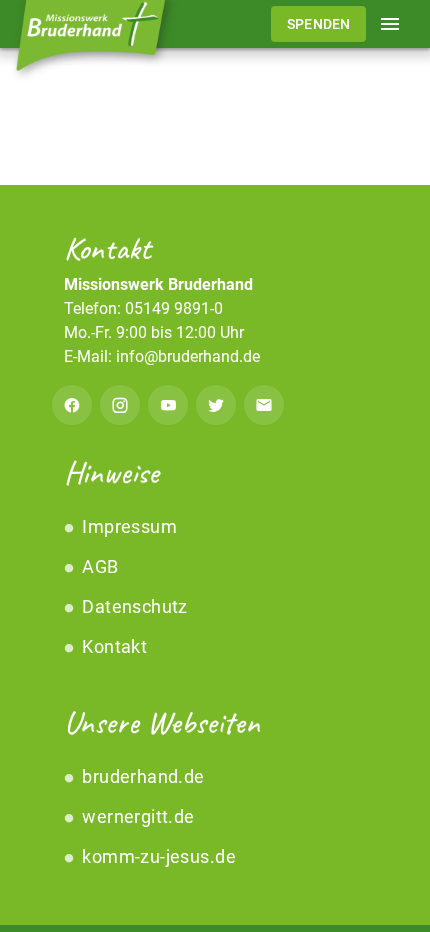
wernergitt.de (136, 816)
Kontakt (112, 646)
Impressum (127, 526)
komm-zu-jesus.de (157, 856)
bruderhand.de (141, 776)
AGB (98, 566)
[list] (215, 587)
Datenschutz (133, 606)
